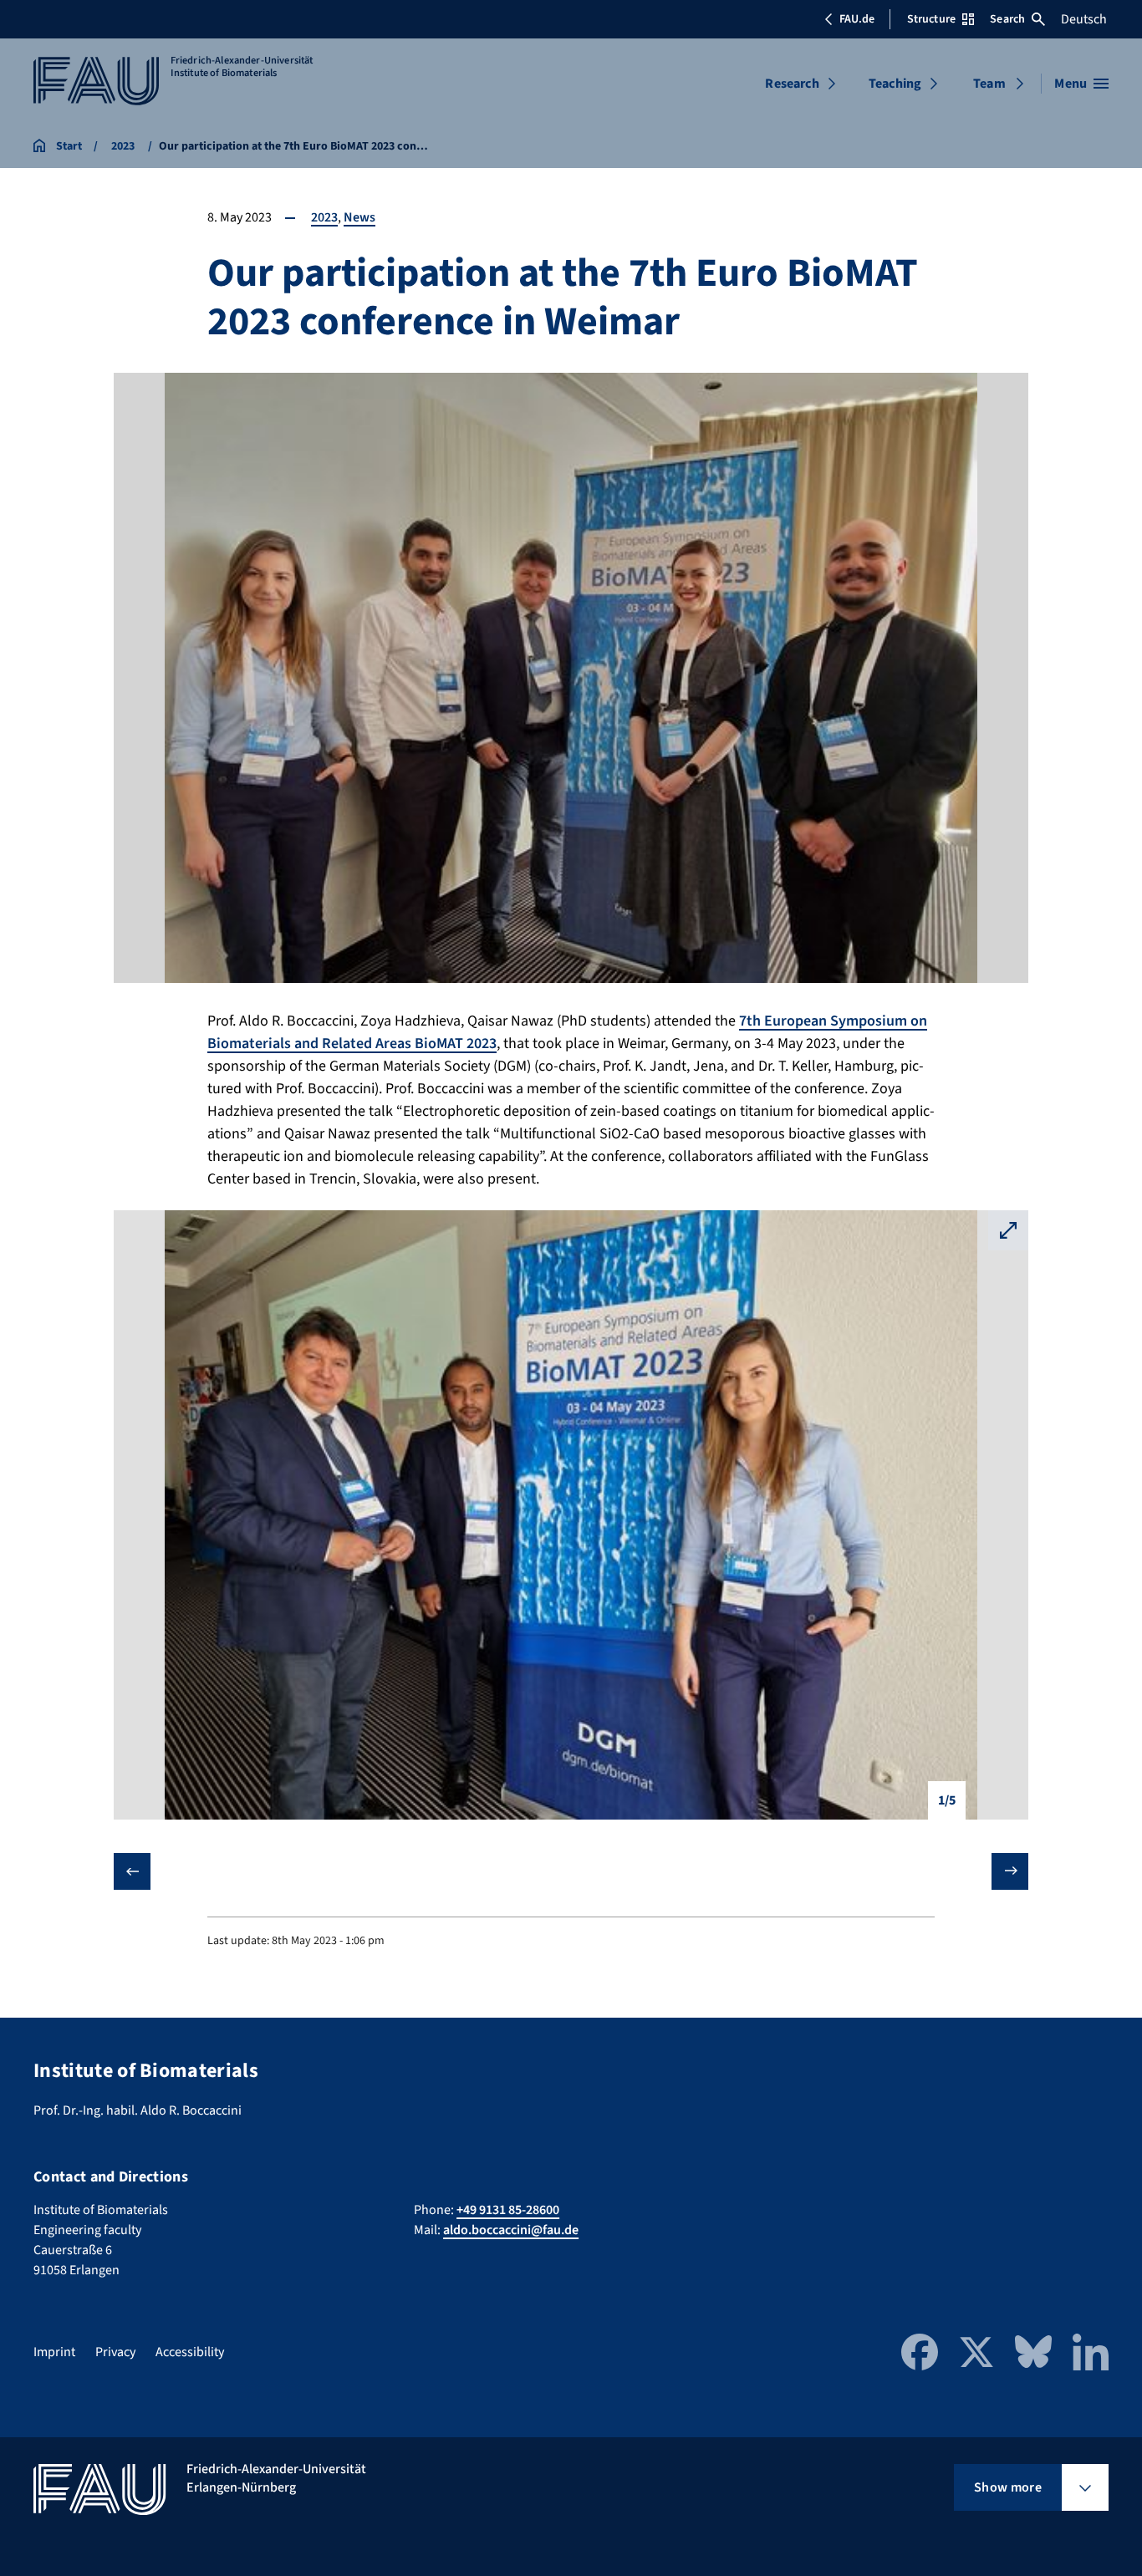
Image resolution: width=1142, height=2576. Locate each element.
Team (989, 84)
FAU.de (857, 19)
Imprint (54, 2352)
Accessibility (190, 2352)
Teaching (895, 84)
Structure (931, 19)
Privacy (115, 2352)
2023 (324, 217)
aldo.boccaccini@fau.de (511, 2230)
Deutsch (1084, 19)
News (359, 217)
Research (792, 84)
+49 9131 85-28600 (508, 2210)
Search (1007, 19)
